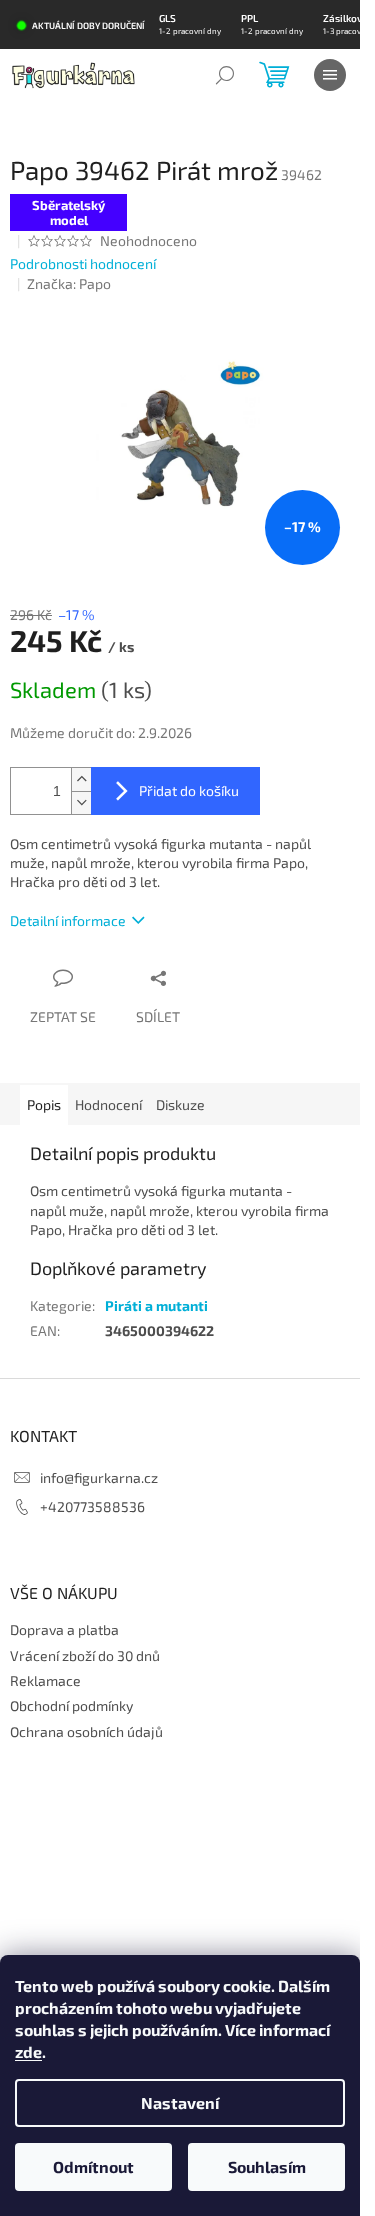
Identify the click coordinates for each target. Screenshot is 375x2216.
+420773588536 (92, 1506)
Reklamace (45, 1680)
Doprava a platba (64, 1629)
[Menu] (330, 75)
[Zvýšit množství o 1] (81, 779)
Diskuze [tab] (180, 1104)
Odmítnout (93, 2166)
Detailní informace (68, 920)
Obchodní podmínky (71, 1705)
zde (28, 2051)
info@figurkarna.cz (99, 1477)
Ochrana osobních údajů (86, 1731)
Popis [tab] (44, 1104)
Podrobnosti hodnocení (83, 263)
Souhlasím (267, 2166)
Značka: (69, 283)
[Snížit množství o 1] (81, 802)
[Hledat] (225, 75)
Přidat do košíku (189, 790)
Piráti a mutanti (156, 1305)
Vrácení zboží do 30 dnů (85, 1655)
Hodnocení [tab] (108, 1104)
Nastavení (180, 2102)
